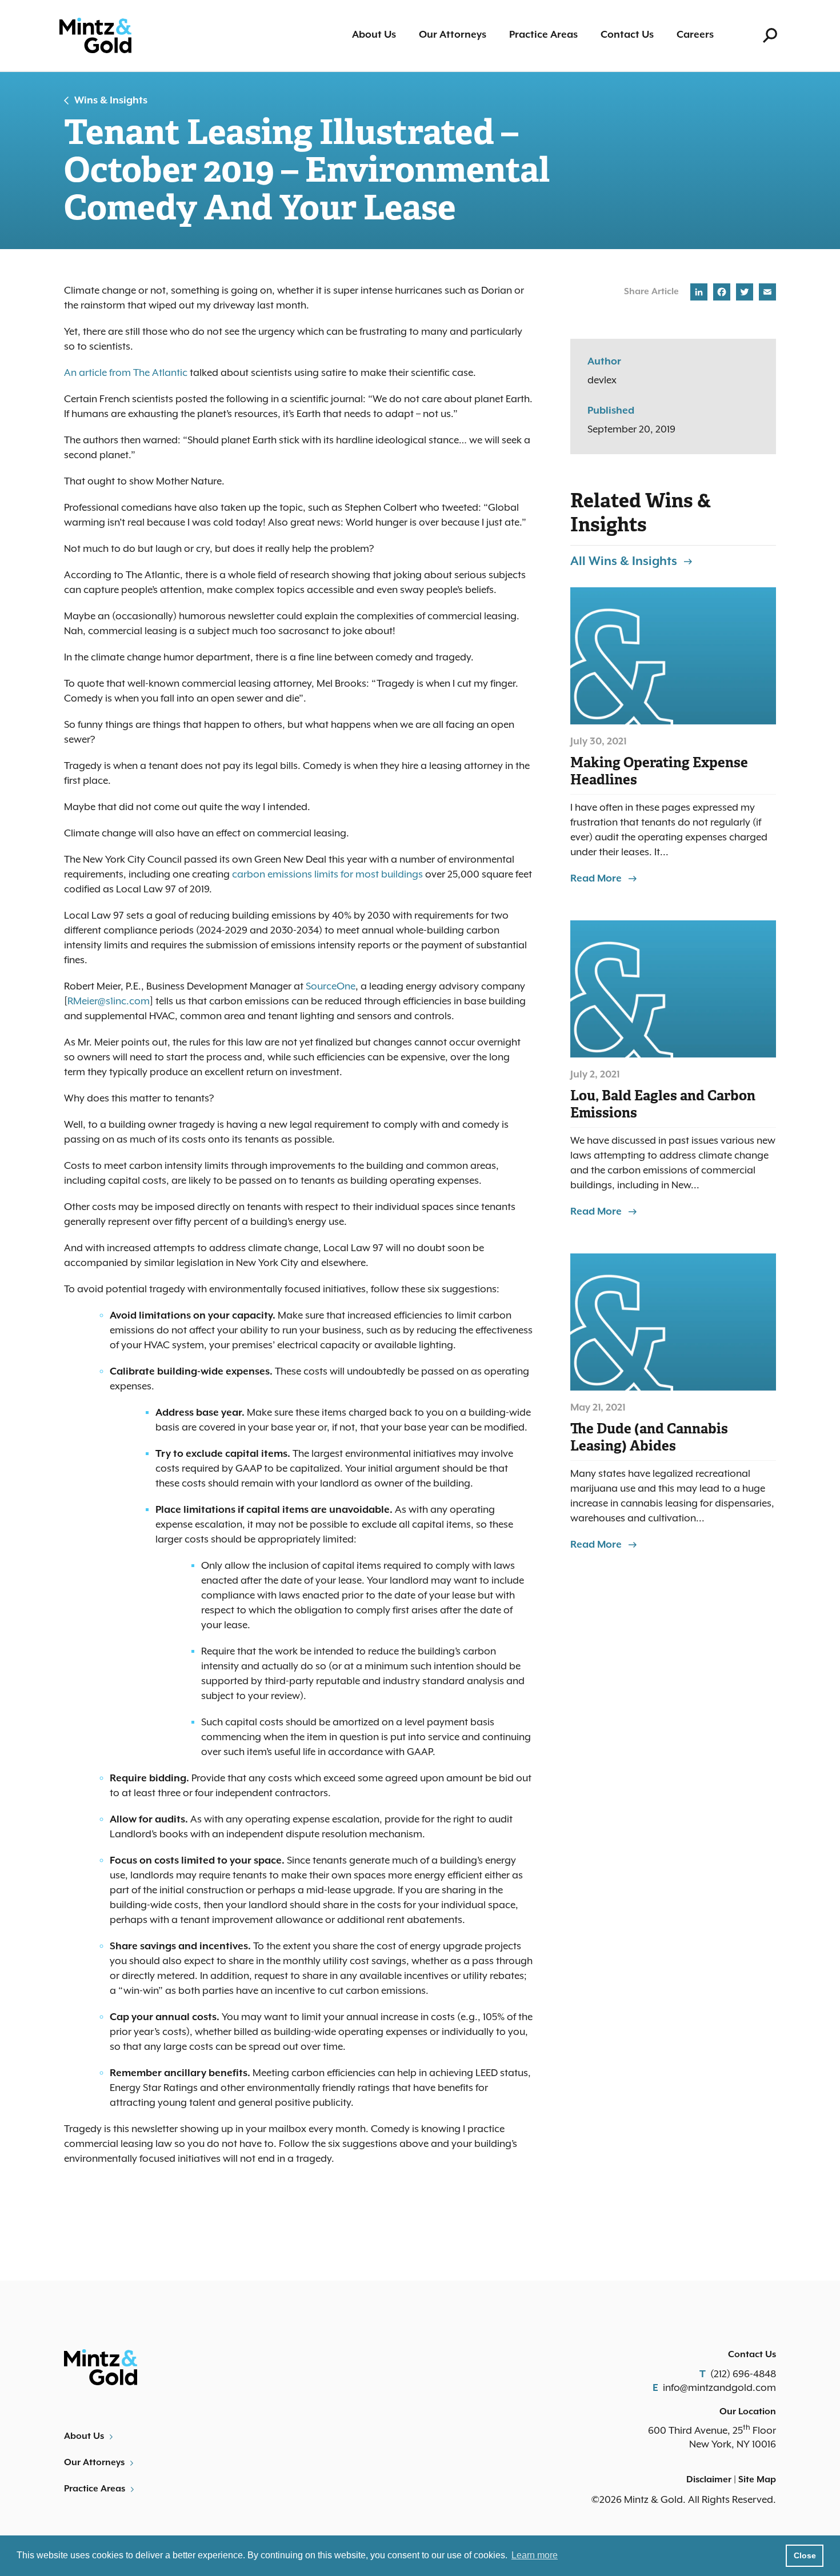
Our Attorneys (453, 35)
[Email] (766, 294)
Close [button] (805, 2555)
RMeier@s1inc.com (109, 1001)
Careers (695, 35)
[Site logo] (95, 36)
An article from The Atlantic (126, 373)
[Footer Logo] (238, 2367)
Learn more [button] (535, 2555)
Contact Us (627, 35)
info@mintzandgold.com (719, 2388)
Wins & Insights (111, 101)
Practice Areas (543, 35)
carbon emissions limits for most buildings (327, 875)
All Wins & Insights (624, 562)
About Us (374, 35)
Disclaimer (709, 2480)
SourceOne (331, 987)
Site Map (757, 2480)
